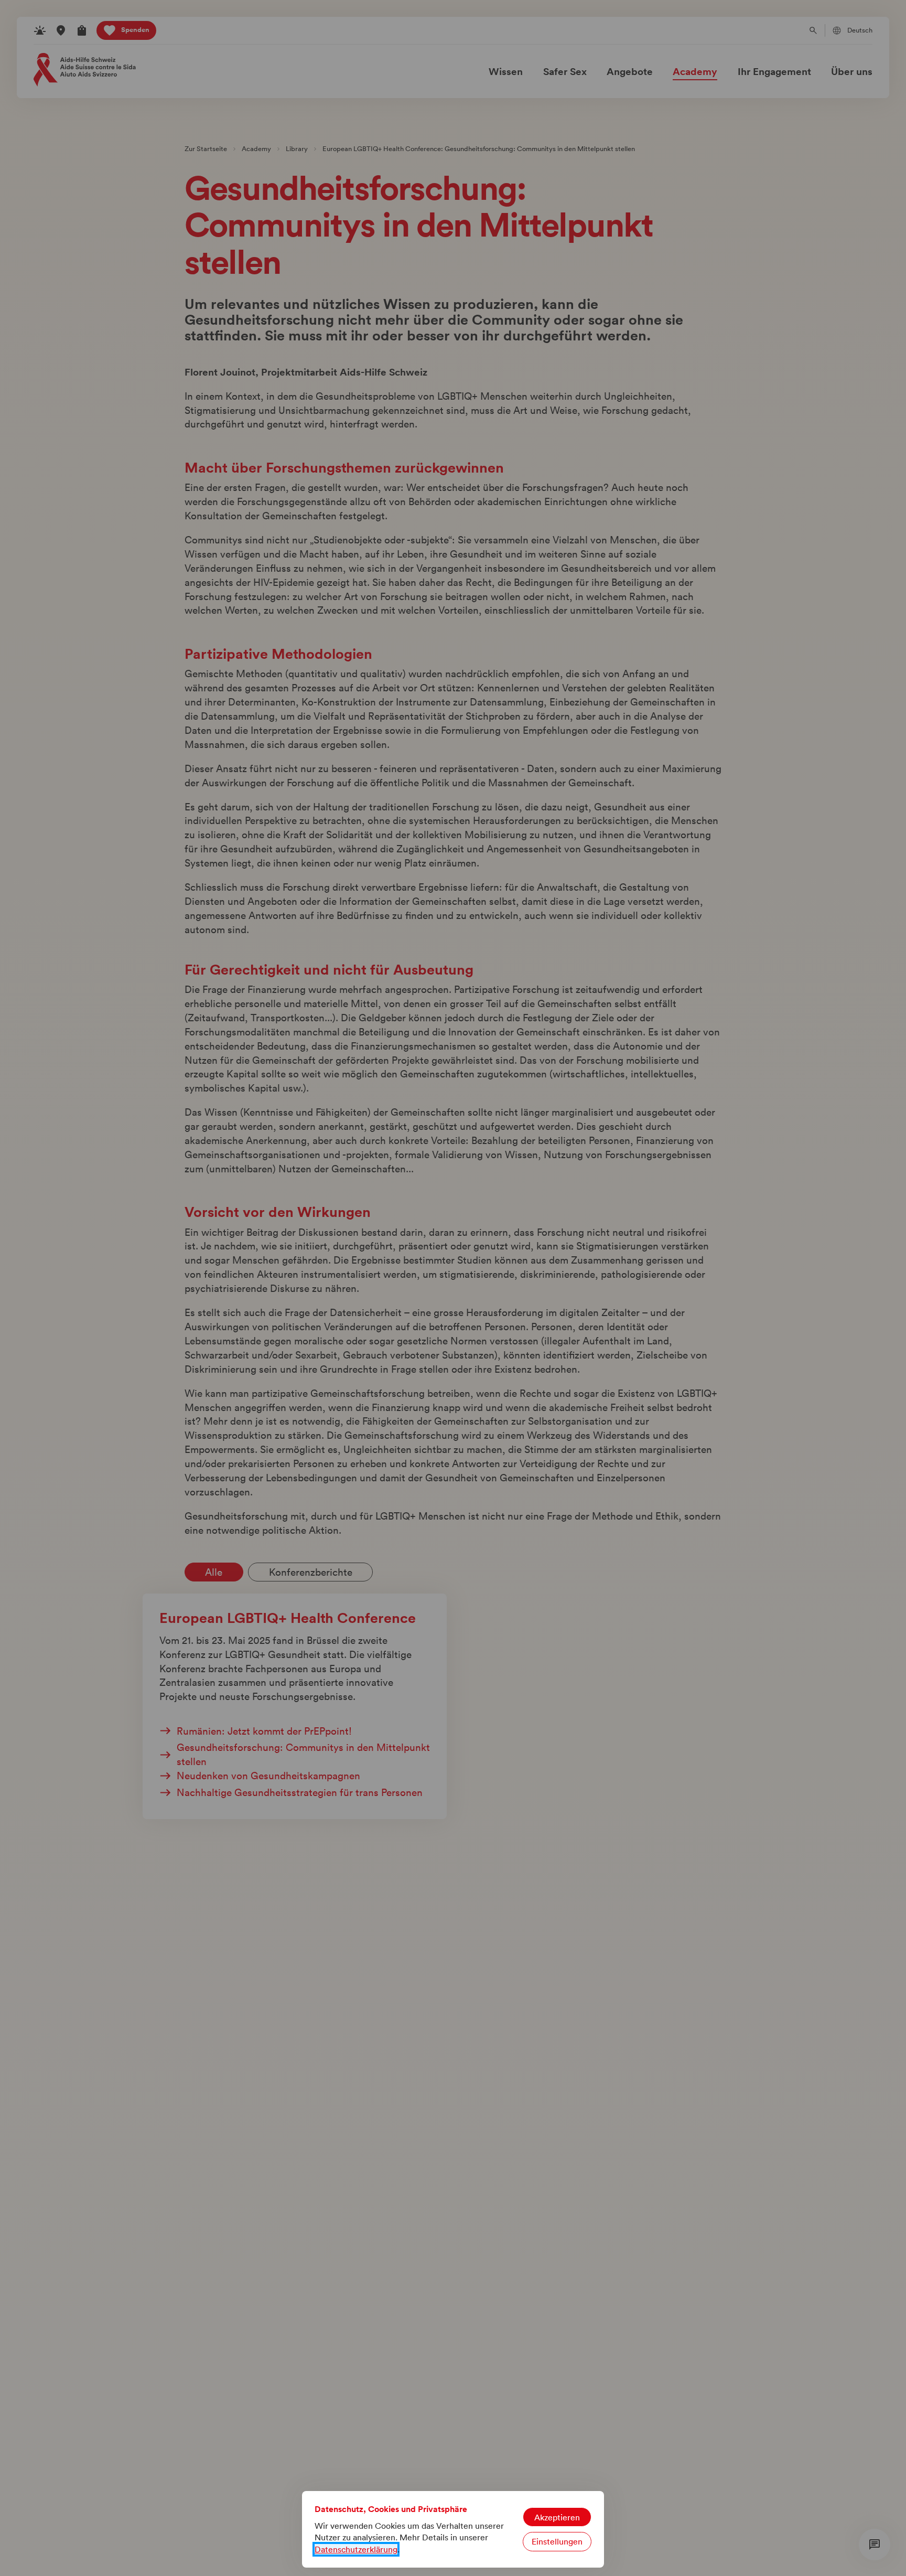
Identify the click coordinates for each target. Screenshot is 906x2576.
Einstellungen (557, 2541)
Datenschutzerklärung (356, 2549)
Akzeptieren (557, 2517)
